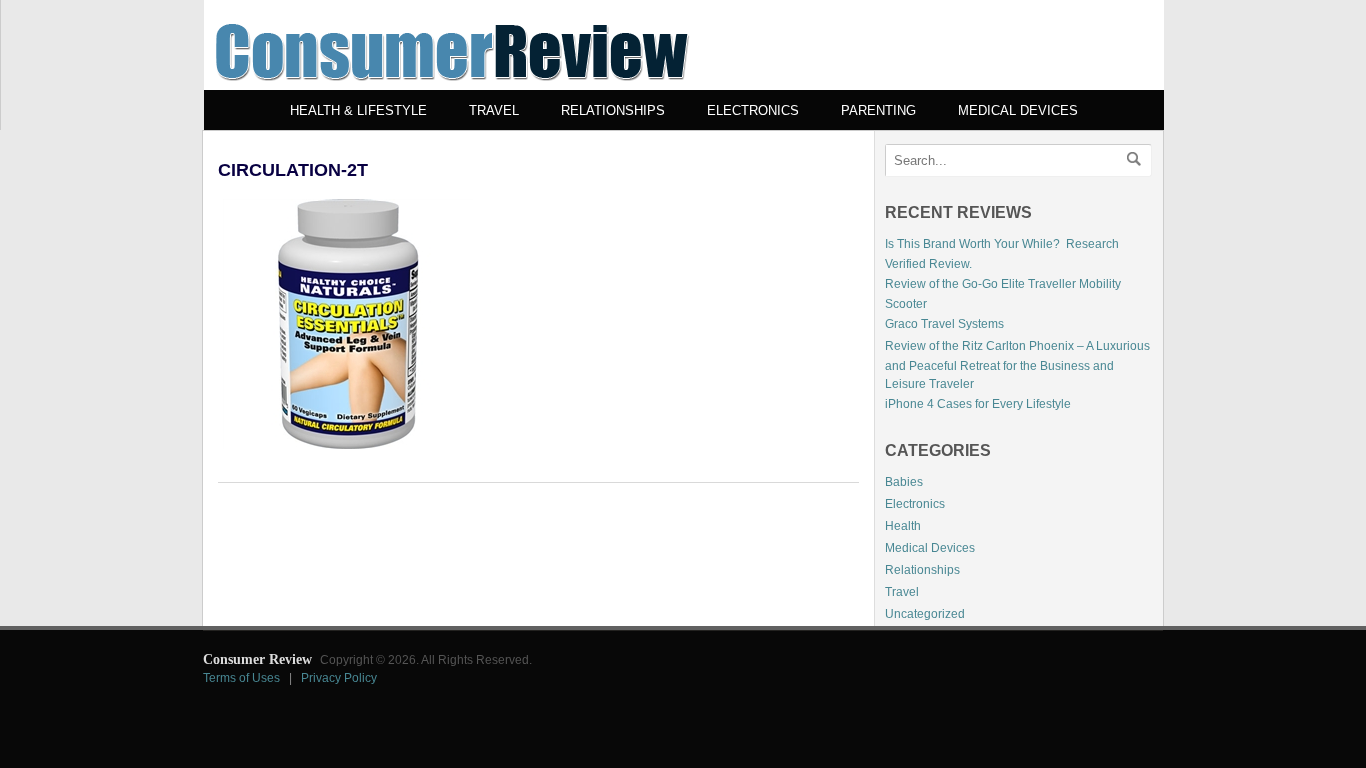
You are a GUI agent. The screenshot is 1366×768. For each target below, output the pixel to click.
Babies (904, 482)
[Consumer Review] (452, 86)
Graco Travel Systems (944, 324)
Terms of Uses (241, 678)
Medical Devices (1018, 110)
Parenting (878, 110)
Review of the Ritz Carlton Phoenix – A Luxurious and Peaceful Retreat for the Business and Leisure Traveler (1017, 365)
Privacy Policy (339, 678)
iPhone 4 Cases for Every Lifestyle (978, 404)
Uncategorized (925, 614)
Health (903, 526)
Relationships (613, 110)
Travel (494, 110)
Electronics (753, 110)
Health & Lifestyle (358, 110)
